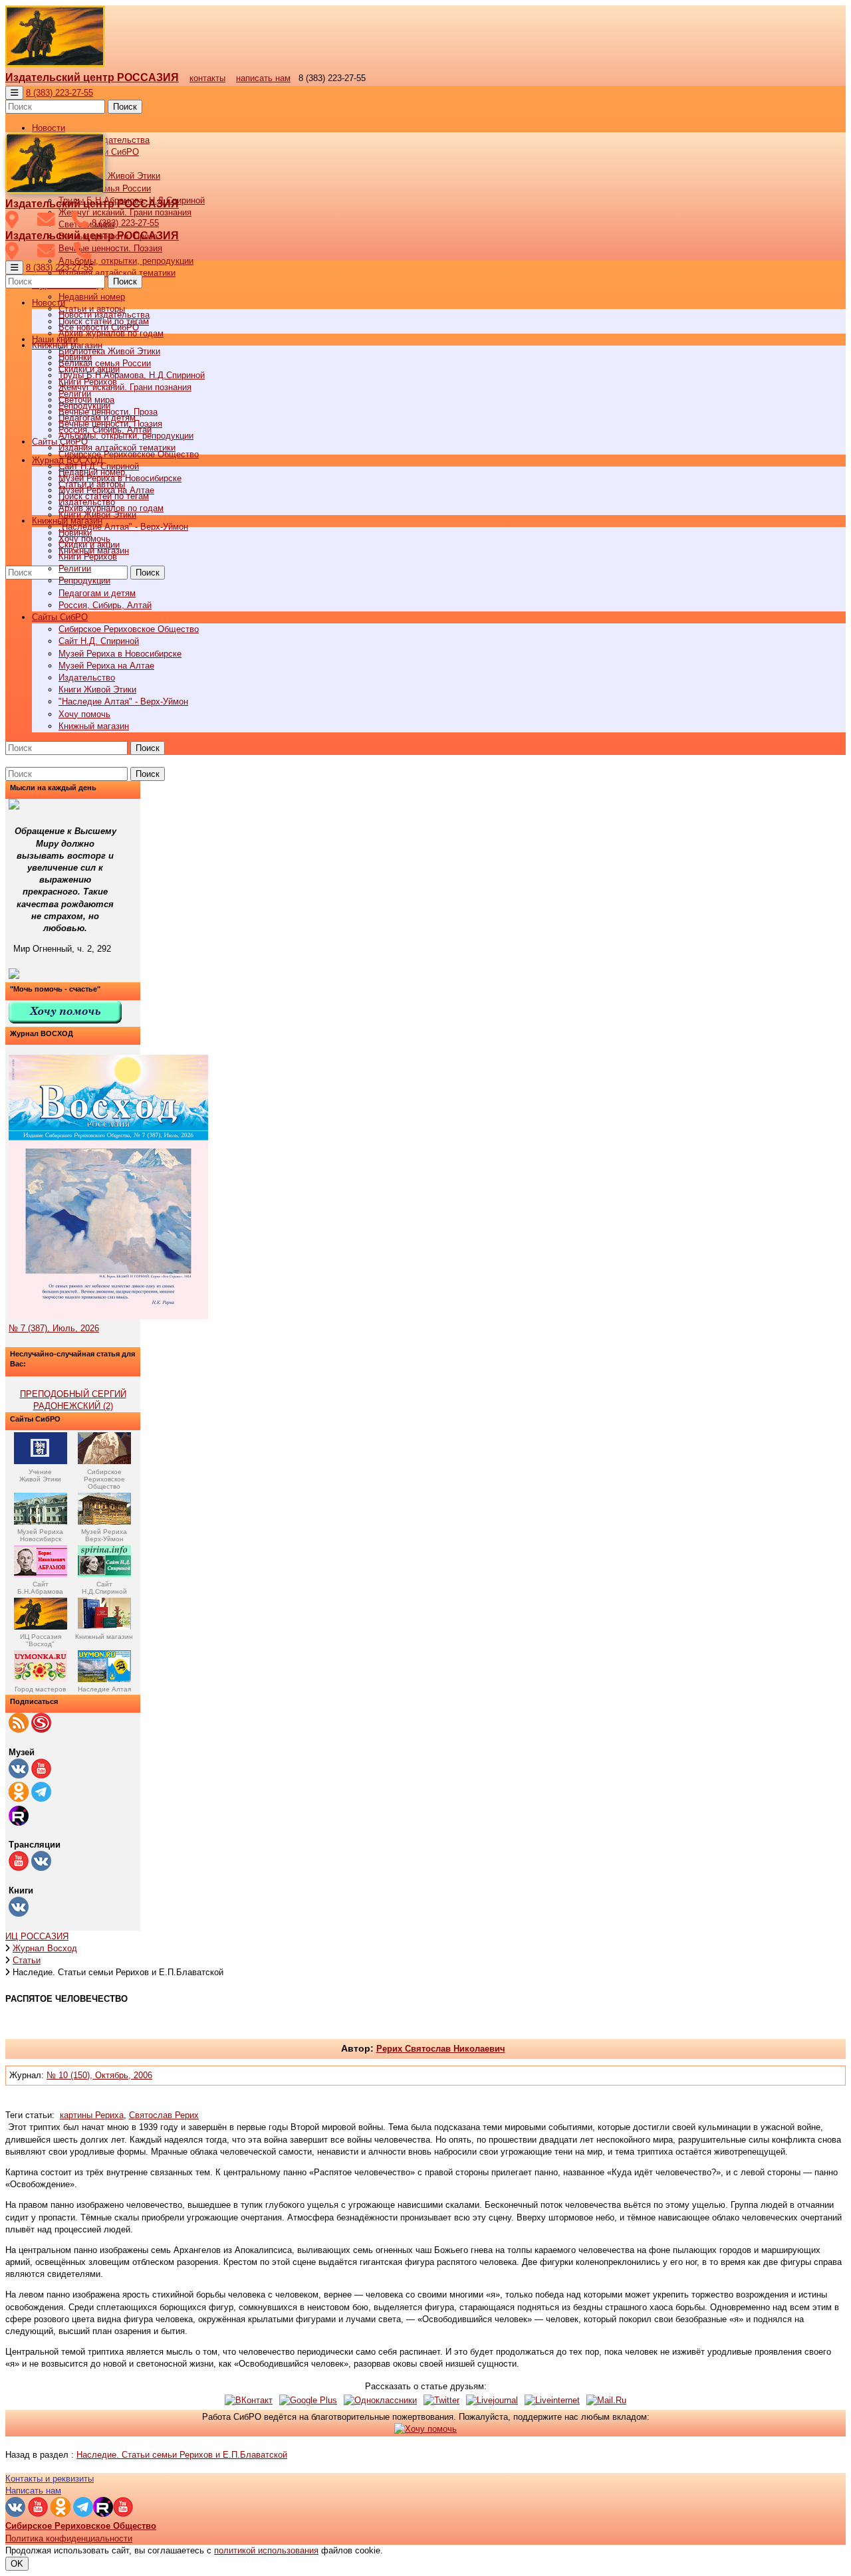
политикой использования (266, 2550)
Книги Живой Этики (97, 690)
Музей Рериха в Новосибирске (120, 654)
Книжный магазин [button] (67, 521)
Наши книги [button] (55, 339)
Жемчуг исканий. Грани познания (125, 387)
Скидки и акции (89, 545)
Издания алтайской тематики (117, 273)
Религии (75, 569)
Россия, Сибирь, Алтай (105, 605)
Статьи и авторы (92, 484)
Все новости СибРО (99, 327)
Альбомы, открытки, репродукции (126, 261)
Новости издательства (104, 315)
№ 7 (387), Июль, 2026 (54, 1328)
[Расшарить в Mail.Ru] (606, 2400)
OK (17, 2564)
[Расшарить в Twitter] (441, 2400)
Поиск (125, 107)
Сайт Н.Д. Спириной (99, 641)
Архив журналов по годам (111, 508)
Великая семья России (105, 363)
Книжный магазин (94, 726)
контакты (207, 78)
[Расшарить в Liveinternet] (552, 2400)
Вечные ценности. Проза (108, 412)
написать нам (263, 78)
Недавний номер (92, 297)
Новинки (75, 533)
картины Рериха (92, 2115)
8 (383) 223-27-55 (60, 93)
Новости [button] (49, 128)
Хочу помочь (84, 714)
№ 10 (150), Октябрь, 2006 (99, 2075)
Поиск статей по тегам (104, 496)
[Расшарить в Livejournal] (492, 2400)
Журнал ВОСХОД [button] (67, 460)
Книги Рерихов (88, 557)
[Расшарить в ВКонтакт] (249, 2400)
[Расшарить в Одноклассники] (380, 2400)
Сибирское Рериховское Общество (129, 629)
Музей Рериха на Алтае (106, 666)
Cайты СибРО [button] (60, 617)
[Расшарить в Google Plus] (308, 2400)
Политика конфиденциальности (69, 2538)
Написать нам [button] (33, 2491)
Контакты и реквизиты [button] (50, 2479)
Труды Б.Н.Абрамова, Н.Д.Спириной (132, 375)
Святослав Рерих (164, 2115)
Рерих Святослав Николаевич (441, 2049)
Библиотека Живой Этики (109, 176)
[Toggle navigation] (14, 93)
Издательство (87, 678)
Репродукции (84, 581)
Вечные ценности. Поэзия (110, 248)
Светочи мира (86, 400)
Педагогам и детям (97, 593)
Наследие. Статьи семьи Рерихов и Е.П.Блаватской (182, 2455)
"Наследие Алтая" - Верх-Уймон (123, 527)
